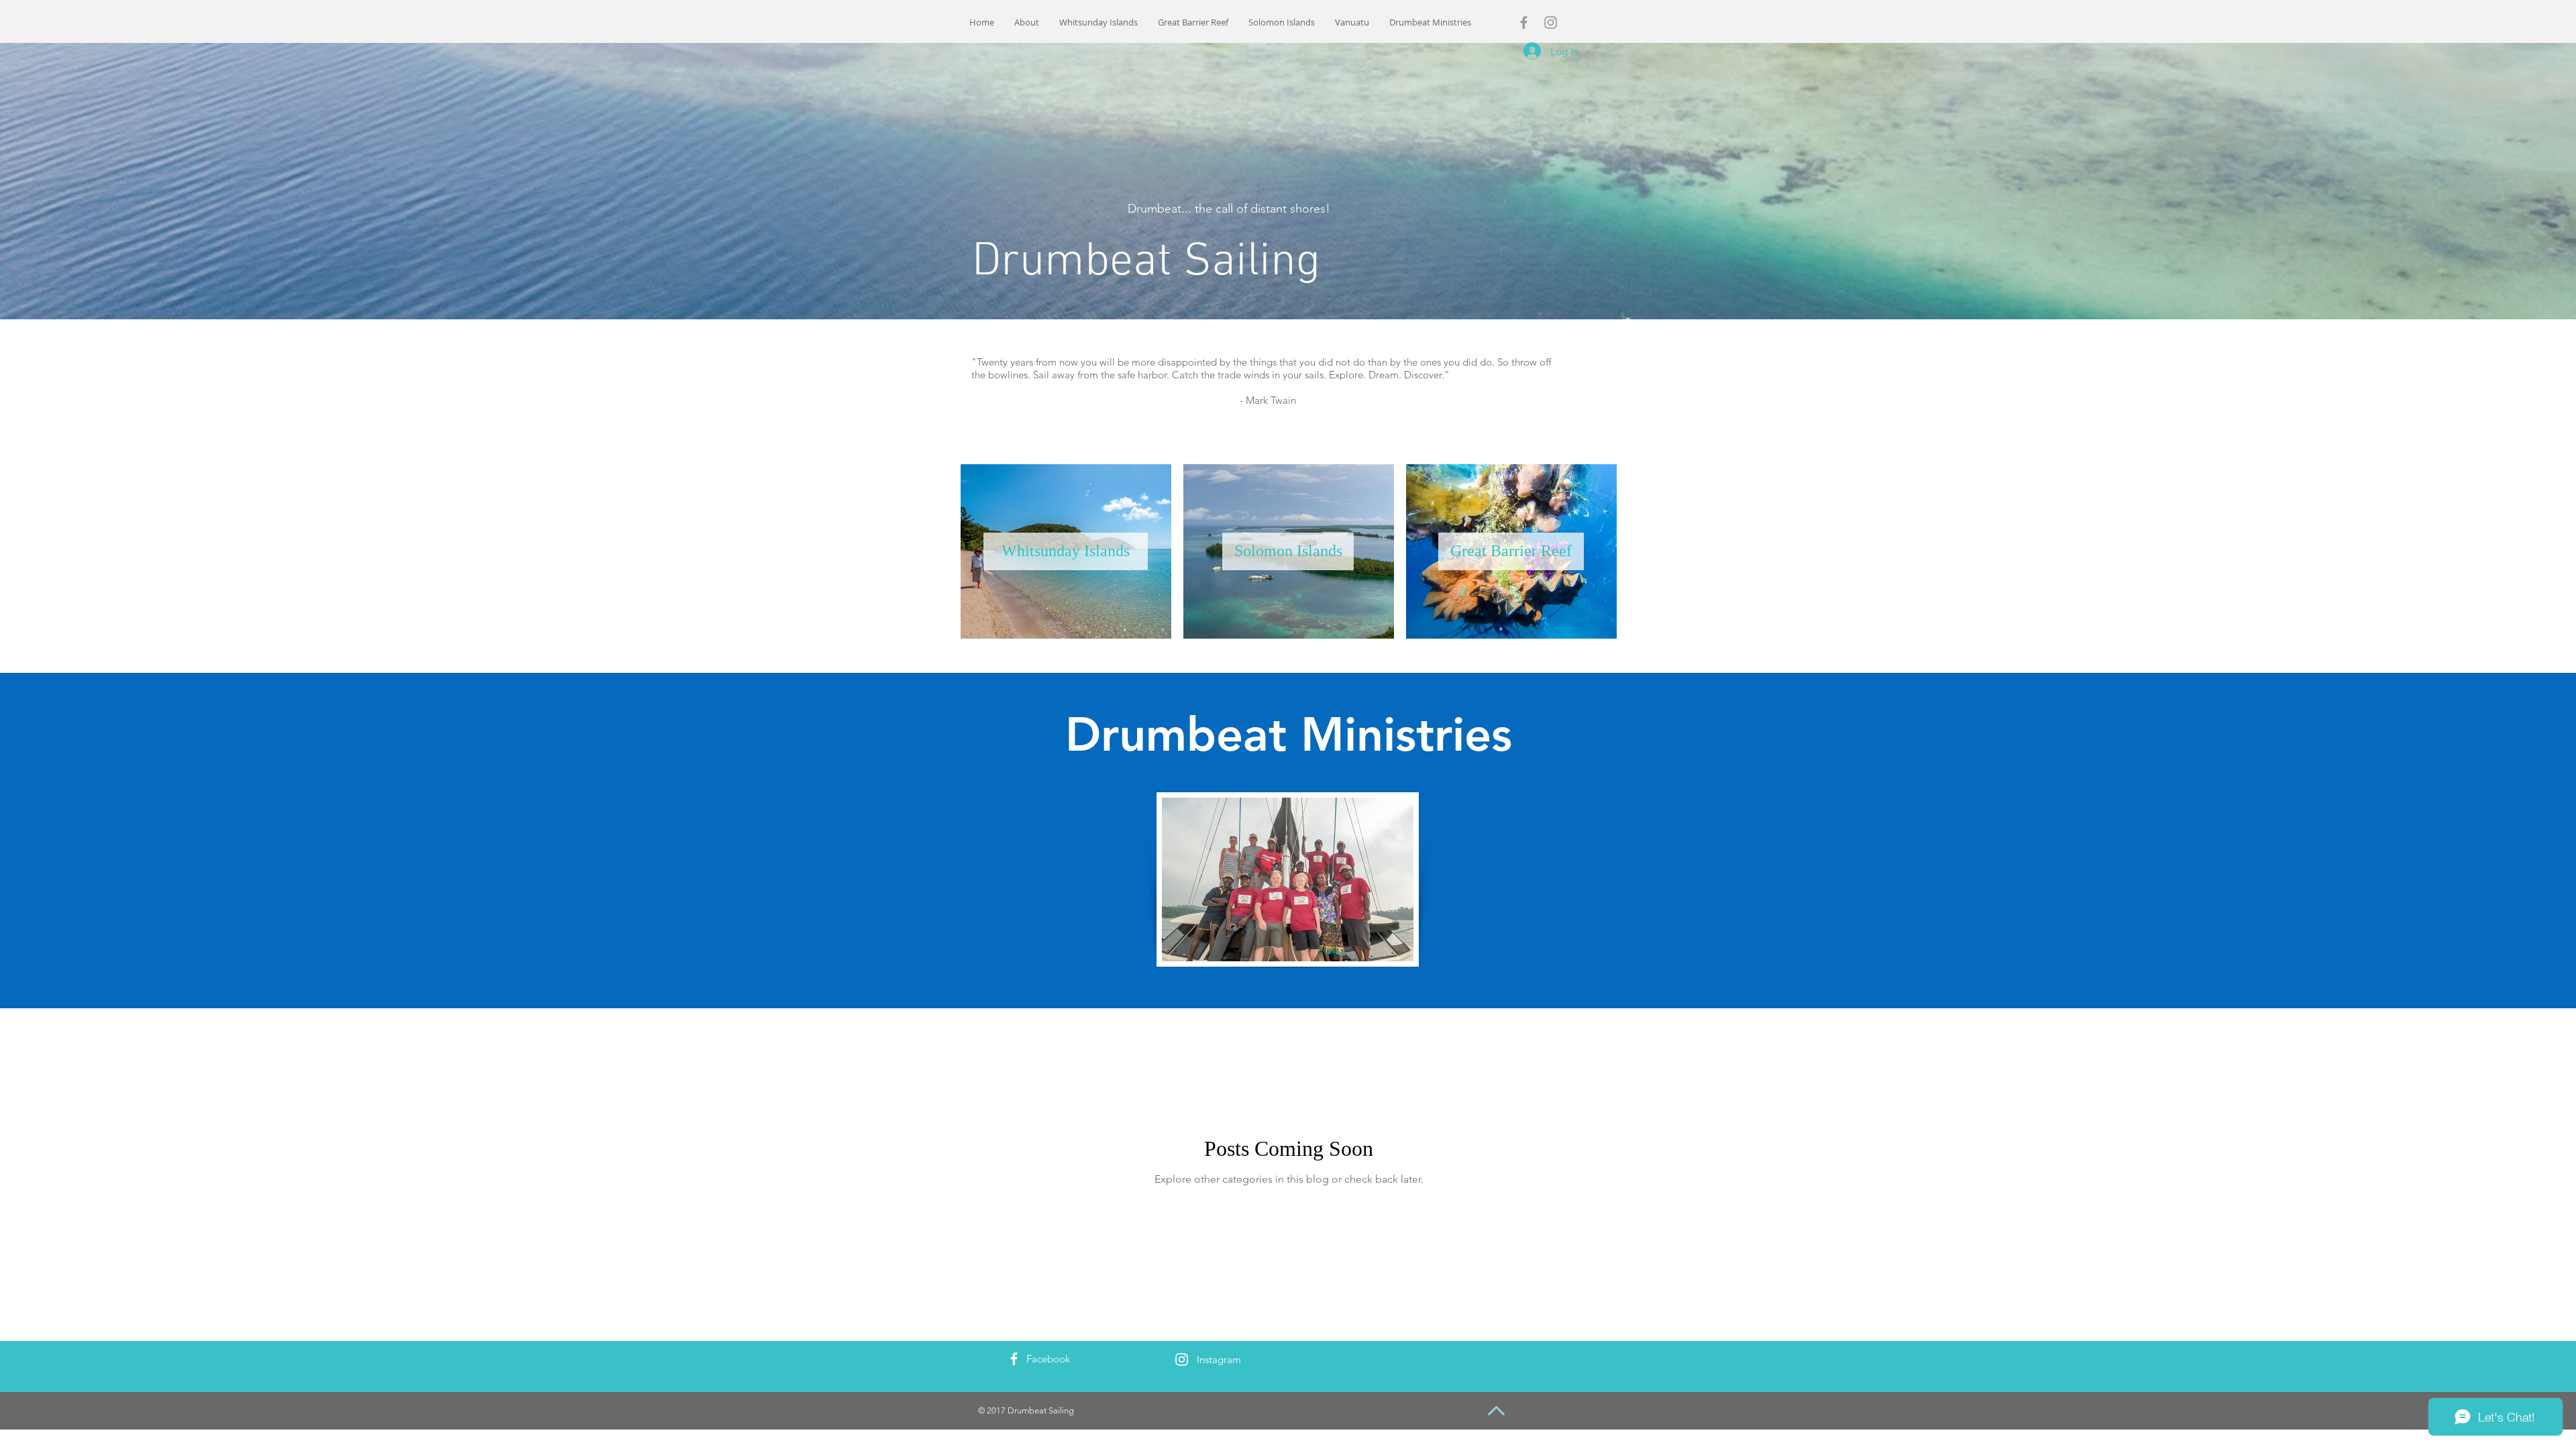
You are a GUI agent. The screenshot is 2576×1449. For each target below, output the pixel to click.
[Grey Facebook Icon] (1524, 22)
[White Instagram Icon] (1182, 1359)
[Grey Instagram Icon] (1551, 22)
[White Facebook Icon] (1014, 1359)
